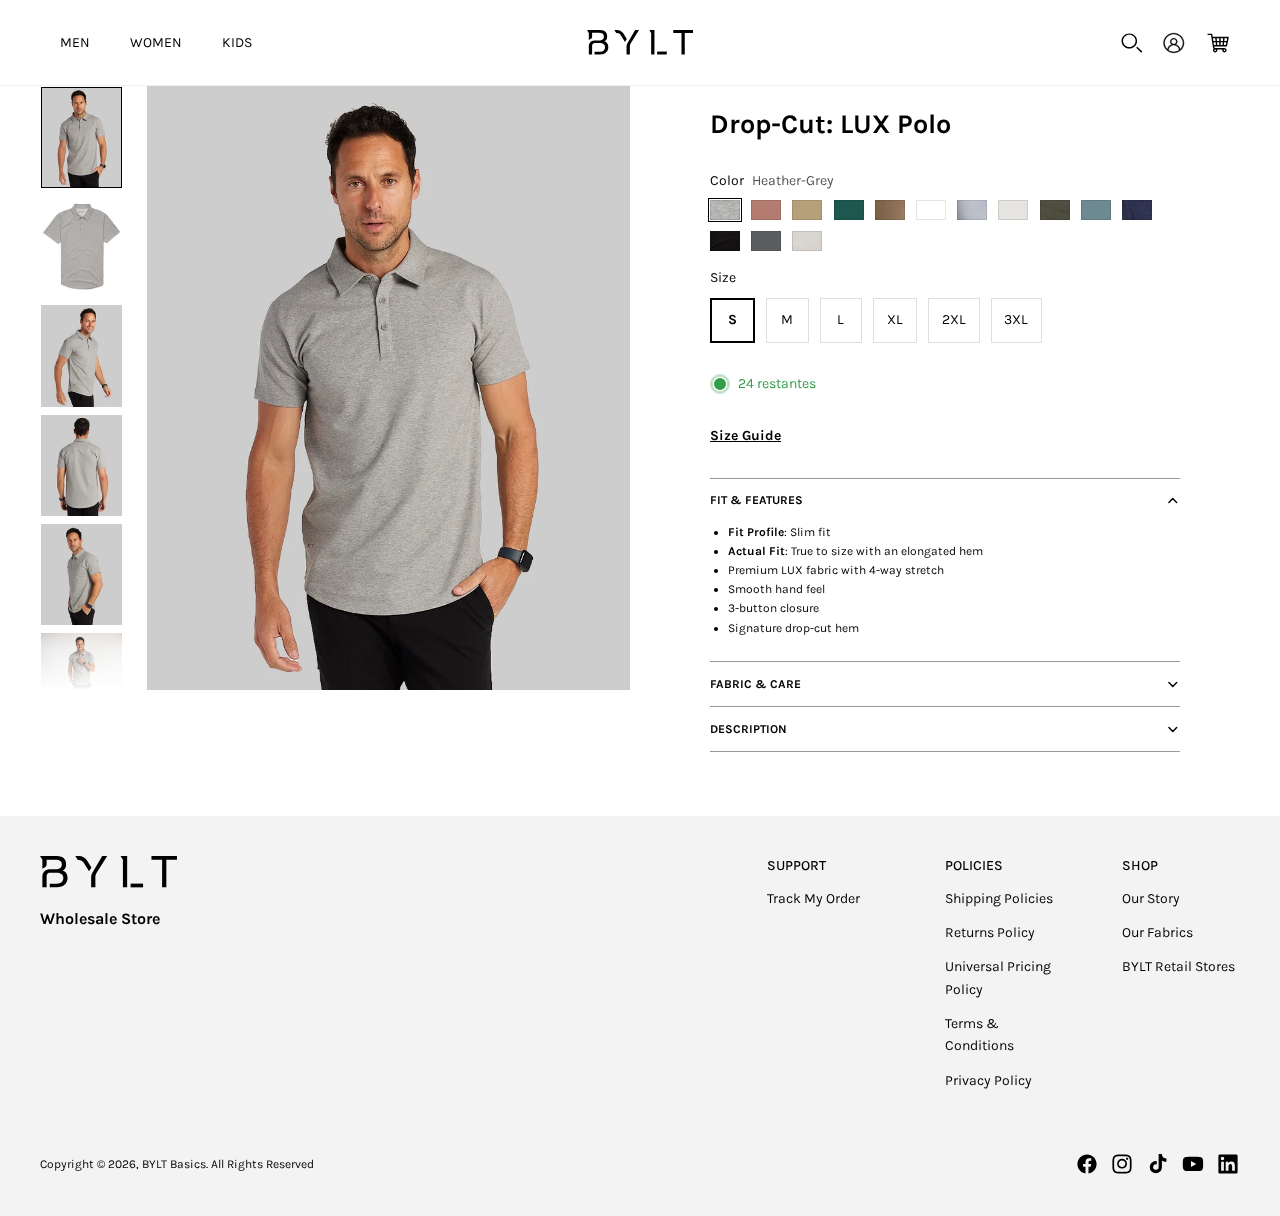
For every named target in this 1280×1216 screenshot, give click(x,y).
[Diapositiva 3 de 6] (81, 355)
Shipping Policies (999, 898)
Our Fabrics (1157, 932)
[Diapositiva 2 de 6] (81, 246)
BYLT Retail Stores (1178, 966)
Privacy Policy (988, 1080)
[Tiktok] (1158, 1164)
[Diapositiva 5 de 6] (81, 574)
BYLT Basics (174, 1164)
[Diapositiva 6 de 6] (81, 683)
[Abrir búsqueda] (1132, 43)
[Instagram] (1122, 1164)
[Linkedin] (1228, 1164)
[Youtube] (1193, 1164)
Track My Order (813, 898)
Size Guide (745, 435)
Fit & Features (756, 500)
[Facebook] (1087, 1164)
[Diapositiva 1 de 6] (81, 137)
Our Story (1151, 898)
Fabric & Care (755, 684)
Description (748, 729)
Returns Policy (990, 932)
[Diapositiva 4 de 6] (81, 465)
